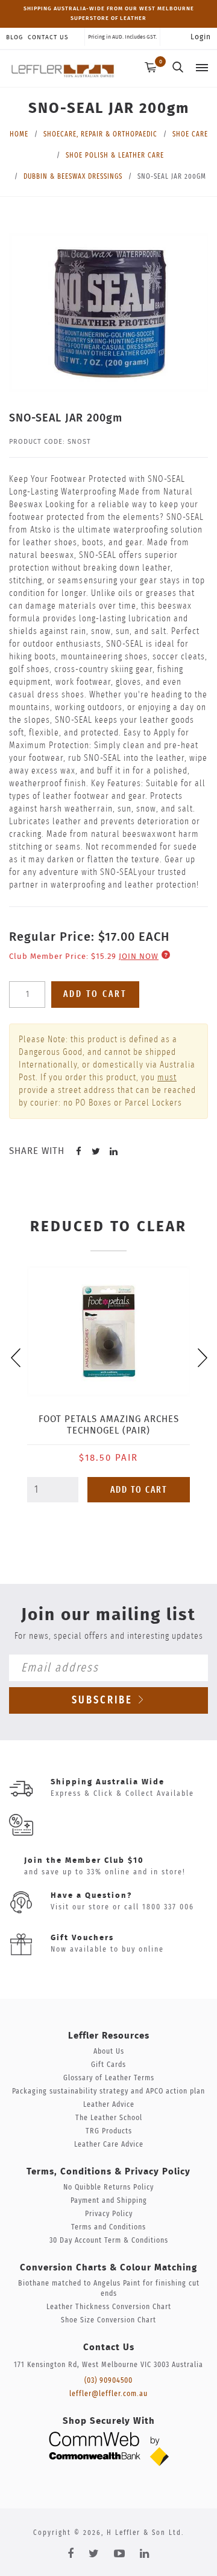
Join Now (139, 957)
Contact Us (48, 37)
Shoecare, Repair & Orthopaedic (100, 134)
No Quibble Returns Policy (108, 2187)
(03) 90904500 (108, 2381)
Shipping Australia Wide (108, 1782)
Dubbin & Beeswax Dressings (73, 176)
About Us (109, 2052)
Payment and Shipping (109, 2201)
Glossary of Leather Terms (109, 2078)
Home (19, 134)
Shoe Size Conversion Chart (108, 2320)
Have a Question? (91, 1896)
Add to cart (95, 994)
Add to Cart (139, 1490)
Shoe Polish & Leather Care (115, 155)
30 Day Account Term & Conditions (109, 2241)
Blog (14, 37)
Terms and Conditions (108, 2227)
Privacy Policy (109, 2214)
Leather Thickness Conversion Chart (109, 2307)
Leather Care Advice (109, 2145)
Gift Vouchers (82, 1938)
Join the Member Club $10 (84, 1861)
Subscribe (104, 1700)
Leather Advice (109, 2105)
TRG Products (109, 2131)
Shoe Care (190, 134)
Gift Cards (108, 2065)
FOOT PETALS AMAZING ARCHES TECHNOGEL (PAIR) (109, 1425)
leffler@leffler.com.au (108, 2394)
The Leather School (109, 2118)
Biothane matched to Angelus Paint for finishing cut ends (109, 2289)
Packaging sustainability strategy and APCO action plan (108, 2091)
